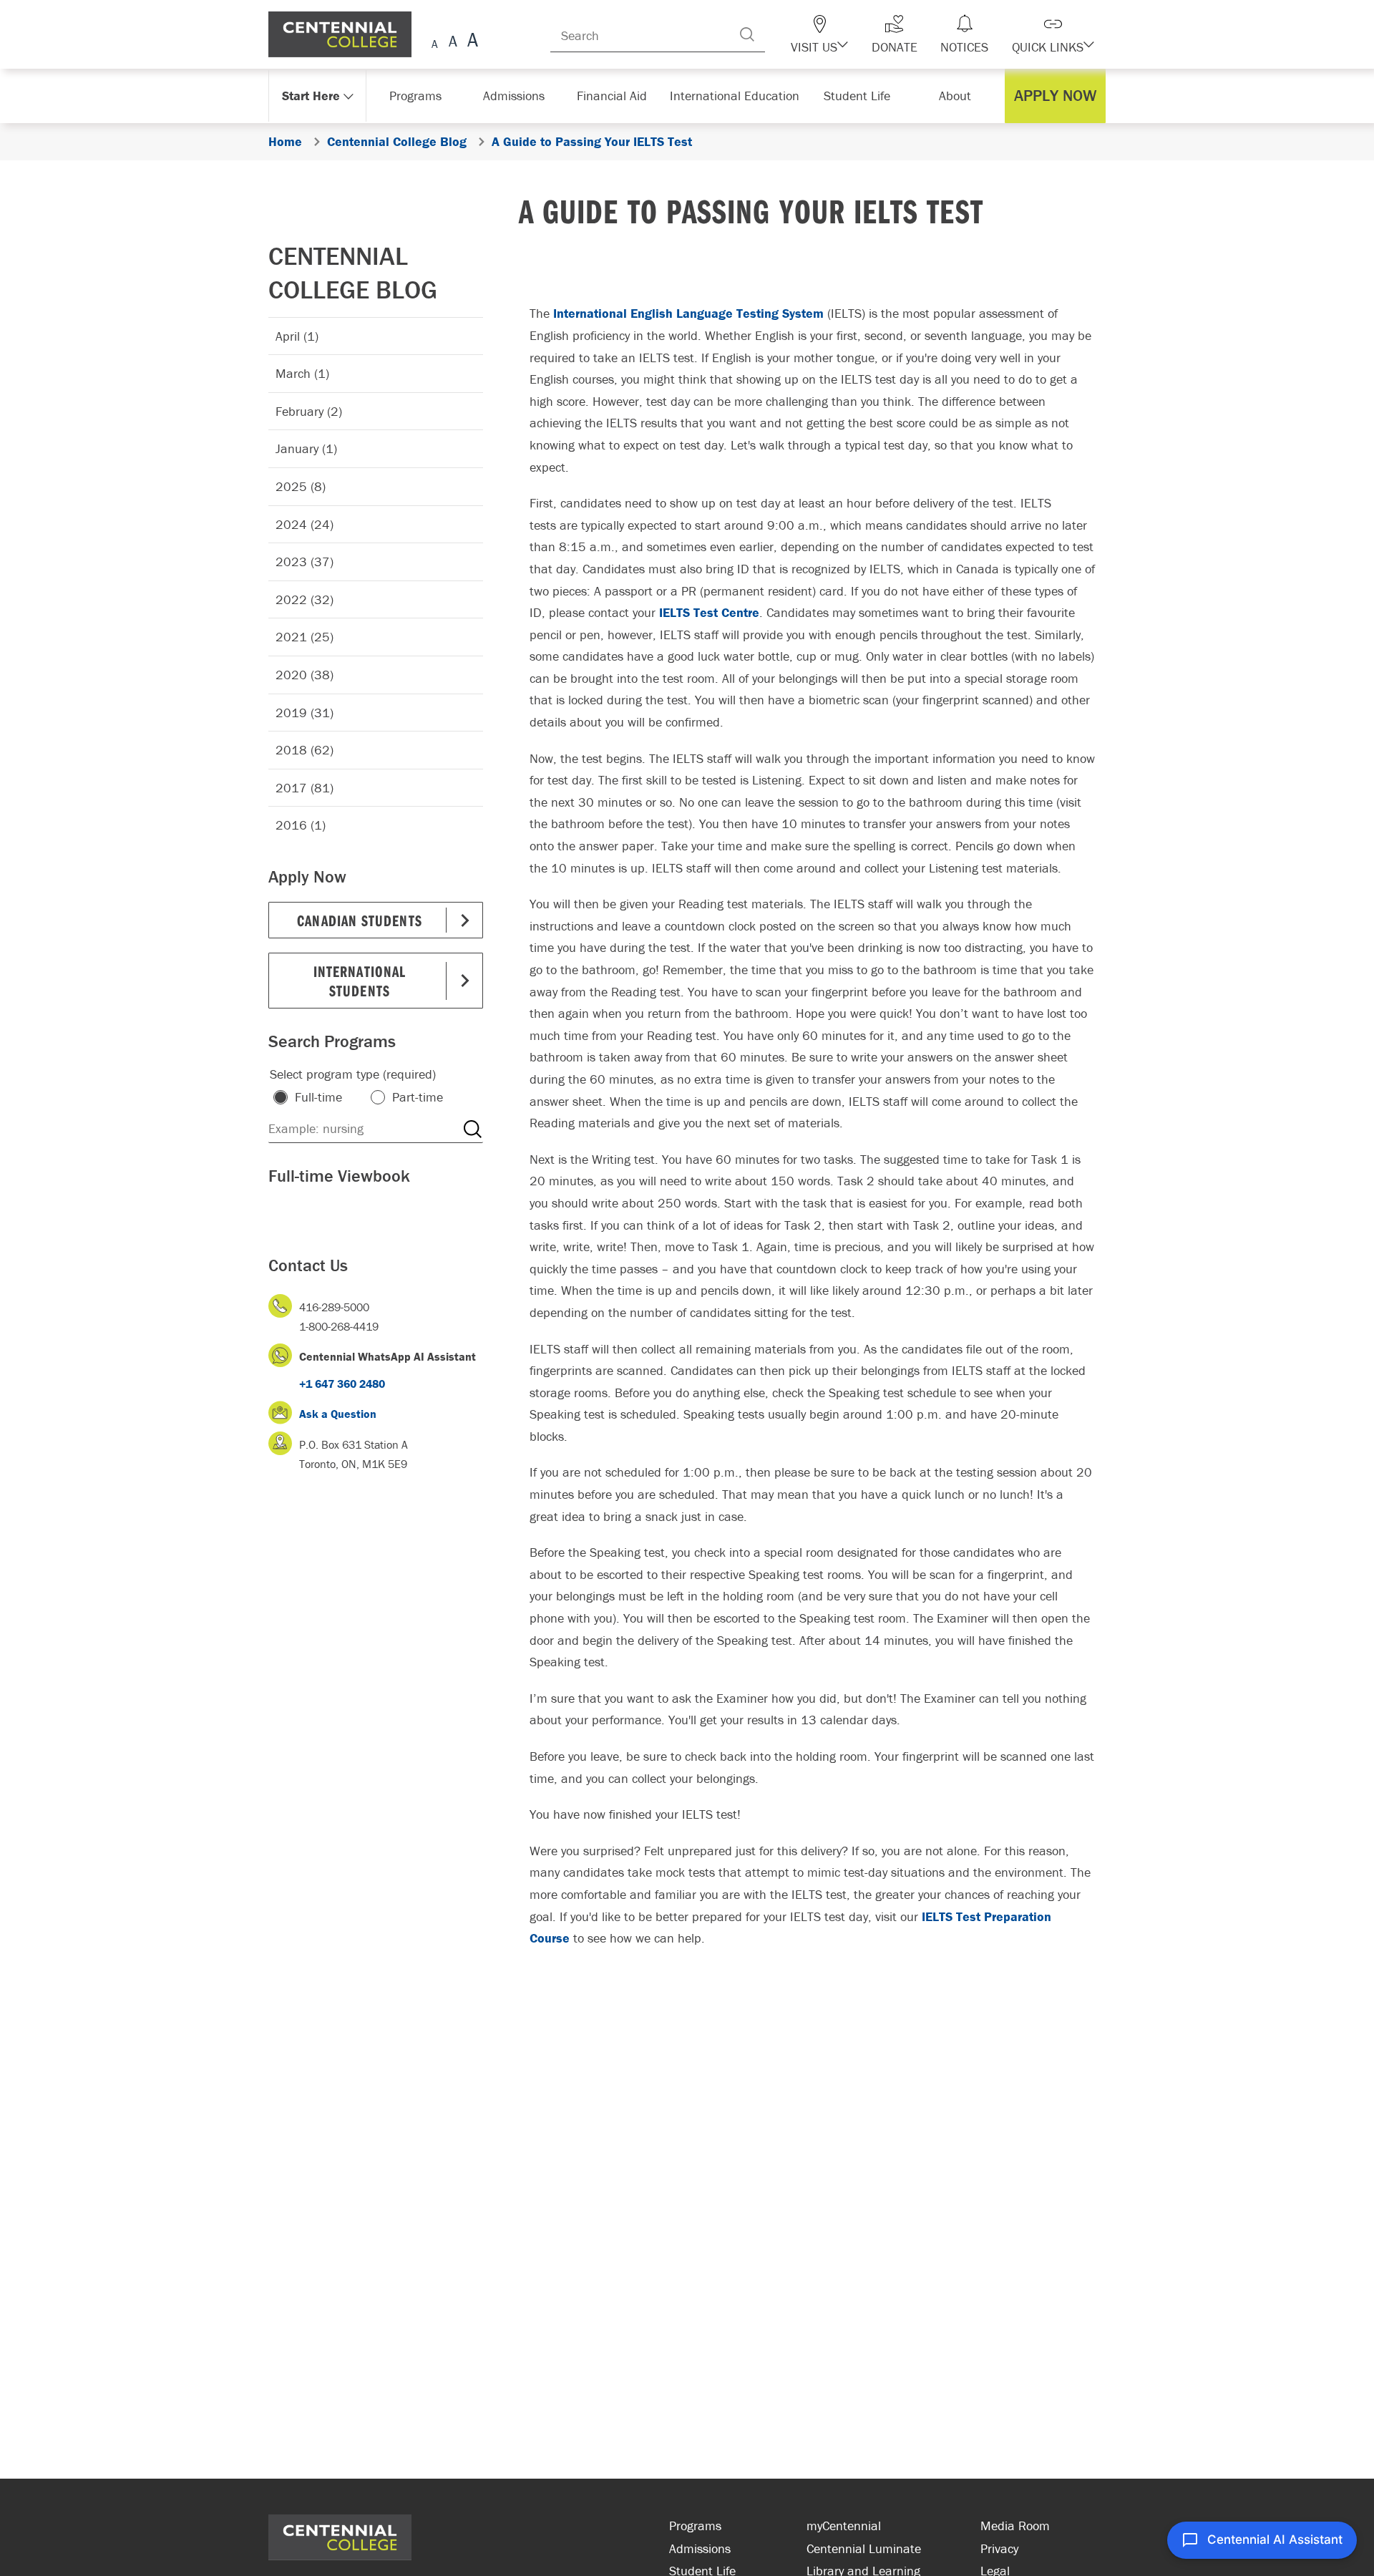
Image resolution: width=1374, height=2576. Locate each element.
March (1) (302, 373)
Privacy (999, 2548)
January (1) (306, 448)
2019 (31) (304, 713)
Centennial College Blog (353, 272)
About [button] (957, 96)
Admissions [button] (516, 96)
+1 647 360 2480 (342, 1384)
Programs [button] (417, 96)
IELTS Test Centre (709, 612)
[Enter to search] (766, 34)
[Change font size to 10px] (453, 42)
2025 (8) (301, 486)
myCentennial (844, 2526)
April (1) (297, 336)
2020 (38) (304, 675)
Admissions (700, 2548)
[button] (836, 34)
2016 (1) (301, 825)
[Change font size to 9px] (435, 42)
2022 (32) (304, 599)
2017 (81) (304, 788)
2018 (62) (304, 750)
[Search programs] (472, 1129)
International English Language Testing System (688, 313)
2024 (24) (304, 524)
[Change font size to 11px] (471, 42)
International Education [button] (737, 96)
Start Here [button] (311, 96)
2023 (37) (304, 562)
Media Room (1015, 2526)
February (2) (309, 411)
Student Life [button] (858, 96)
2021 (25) (304, 637)
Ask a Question (338, 1414)
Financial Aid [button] (615, 96)
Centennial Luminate (864, 2548)
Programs (695, 2526)
